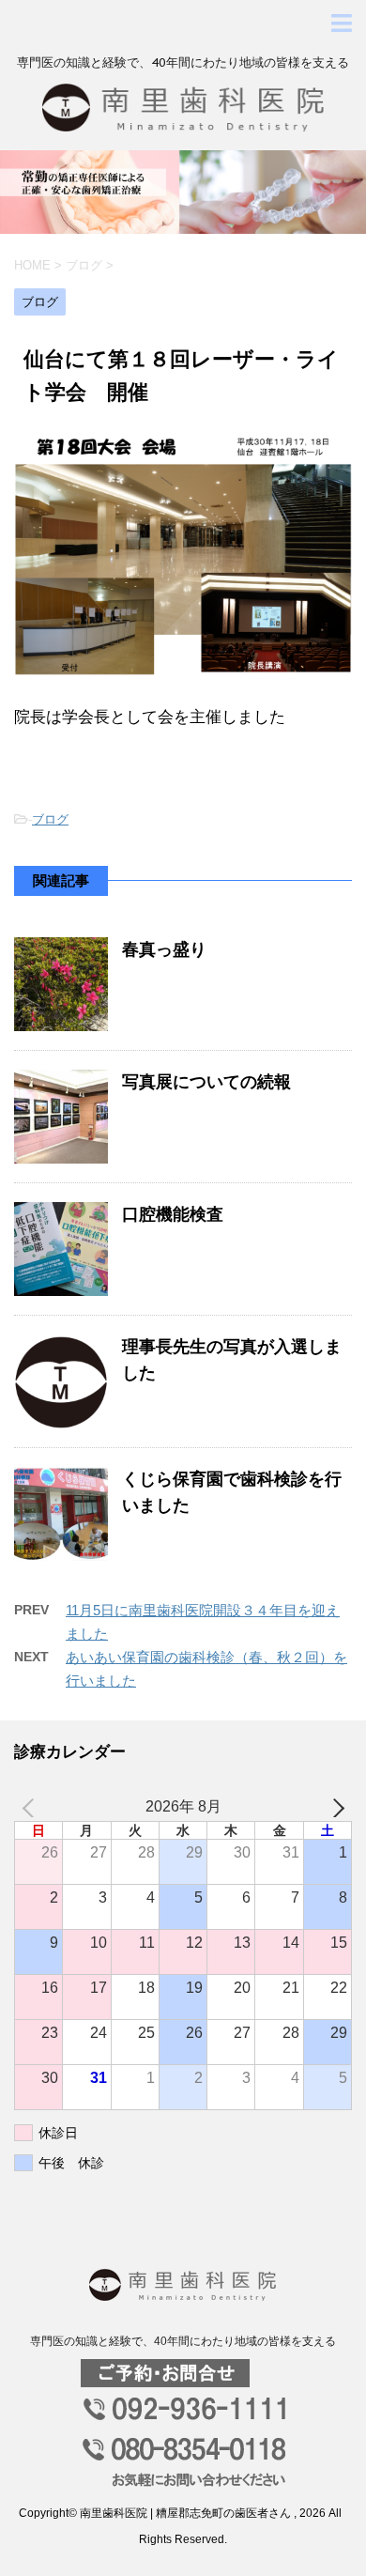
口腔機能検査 (173, 1214)
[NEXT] (334, 1807)
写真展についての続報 (206, 1082)
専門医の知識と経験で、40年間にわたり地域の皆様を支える (183, 2341)
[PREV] (32, 1807)
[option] (183, 192)
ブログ (50, 819)
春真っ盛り (164, 949)
